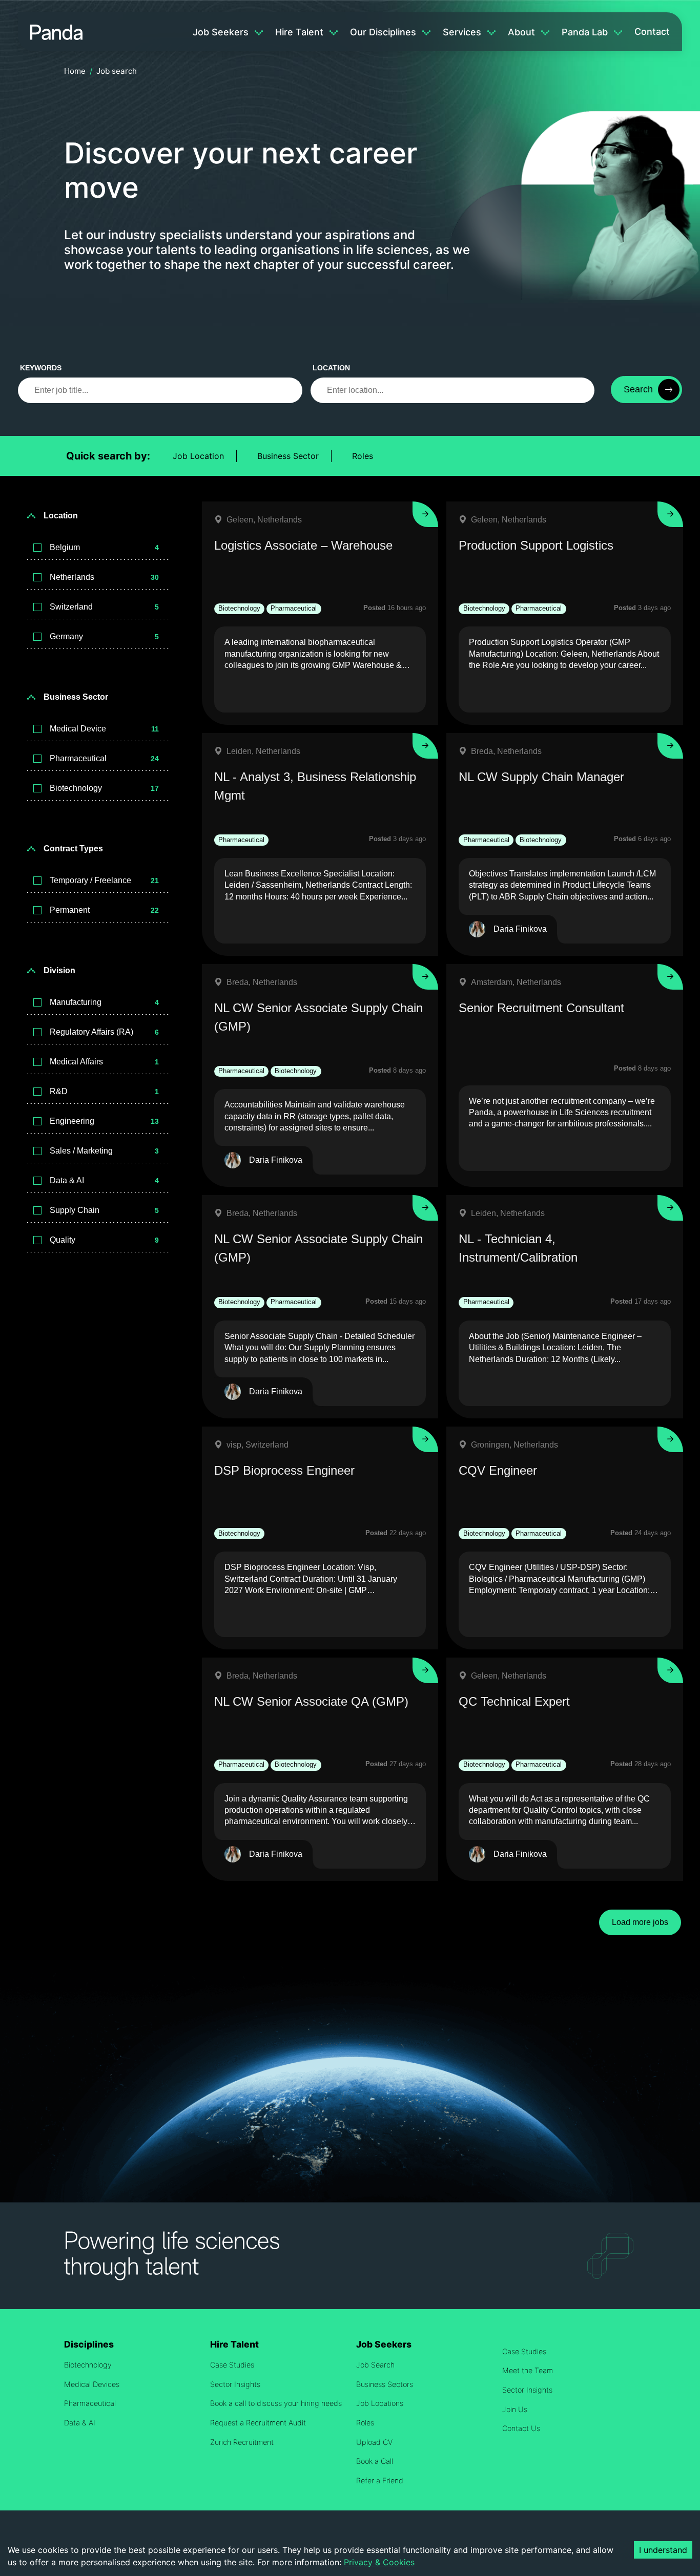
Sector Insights (235, 2384)
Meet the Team (528, 2370)
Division (59, 970)
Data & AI (80, 2423)
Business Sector (288, 456)
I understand (663, 2550)
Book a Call (375, 2461)
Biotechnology (88, 2365)
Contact (652, 32)
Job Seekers (221, 32)
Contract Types (73, 849)
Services (462, 32)
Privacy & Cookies (379, 2562)
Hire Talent (299, 32)
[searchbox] (160, 390)
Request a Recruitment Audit (258, 2423)
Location (331, 368)
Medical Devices (92, 2384)
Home (75, 71)
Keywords (41, 368)
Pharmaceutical (90, 2403)
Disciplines (89, 2344)
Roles (363, 456)
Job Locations (380, 2403)
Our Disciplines (383, 32)
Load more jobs (640, 1922)
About (521, 32)
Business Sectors (385, 2384)
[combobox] (453, 390)
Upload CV (374, 2442)
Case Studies (232, 2365)
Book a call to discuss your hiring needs (276, 2403)
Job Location (198, 456)
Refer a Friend (380, 2480)
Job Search (375, 2365)
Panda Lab (585, 32)
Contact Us (521, 2428)
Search (638, 389)
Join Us (515, 2409)
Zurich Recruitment (242, 2442)
